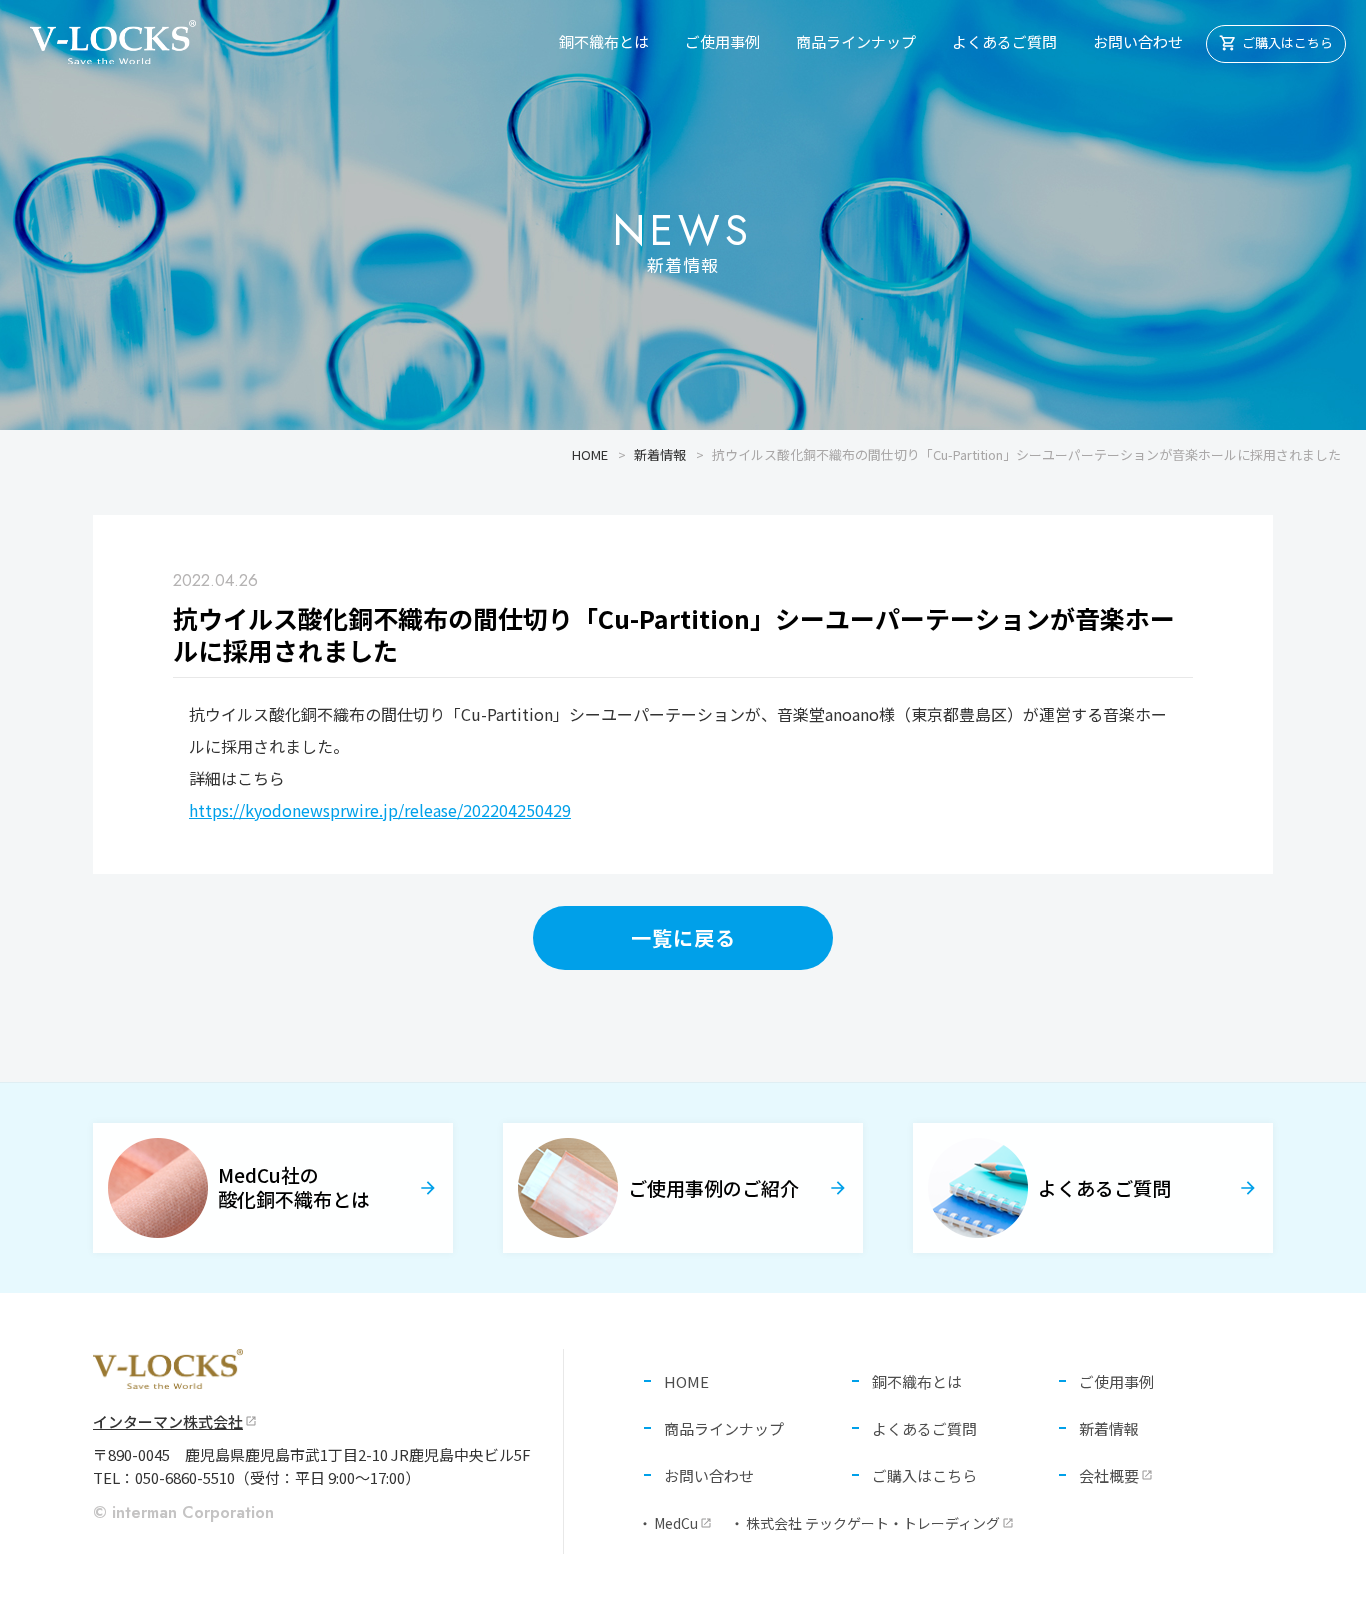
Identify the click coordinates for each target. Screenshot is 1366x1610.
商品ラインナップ (856, 41)
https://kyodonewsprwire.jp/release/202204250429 (380, 810)
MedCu (683, 1523)
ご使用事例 (722, 41)
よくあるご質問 (1004, 41)
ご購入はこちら (924, 1475)
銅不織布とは (604, 41)
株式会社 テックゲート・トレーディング (880, 1523)
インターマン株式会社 (175, 1421)
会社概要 (1116, 1475)
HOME (590, 454)
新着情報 (660, 454)
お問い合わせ (1138, 41)
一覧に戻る (683, 937)
